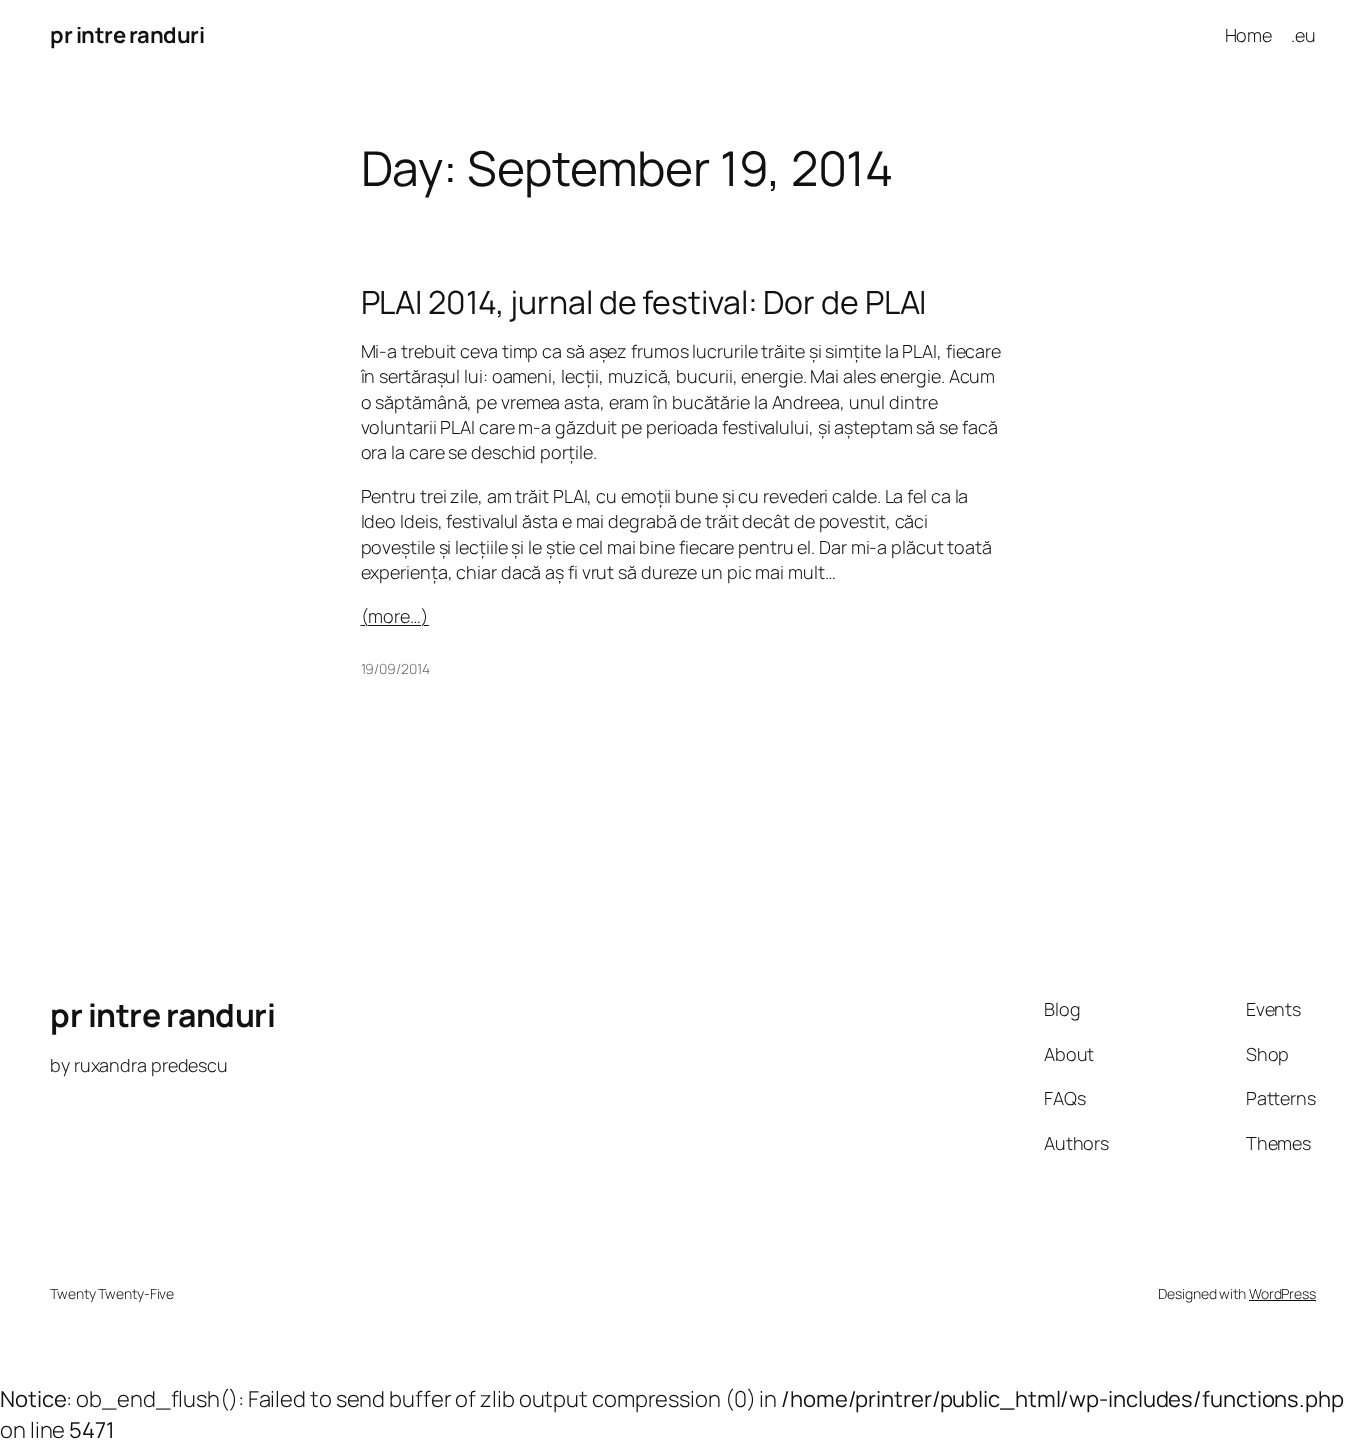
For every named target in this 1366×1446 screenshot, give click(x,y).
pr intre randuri (127, 35)
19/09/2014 (395, 668)
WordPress (1282, 1293)
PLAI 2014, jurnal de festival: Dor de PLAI (644, 302)
